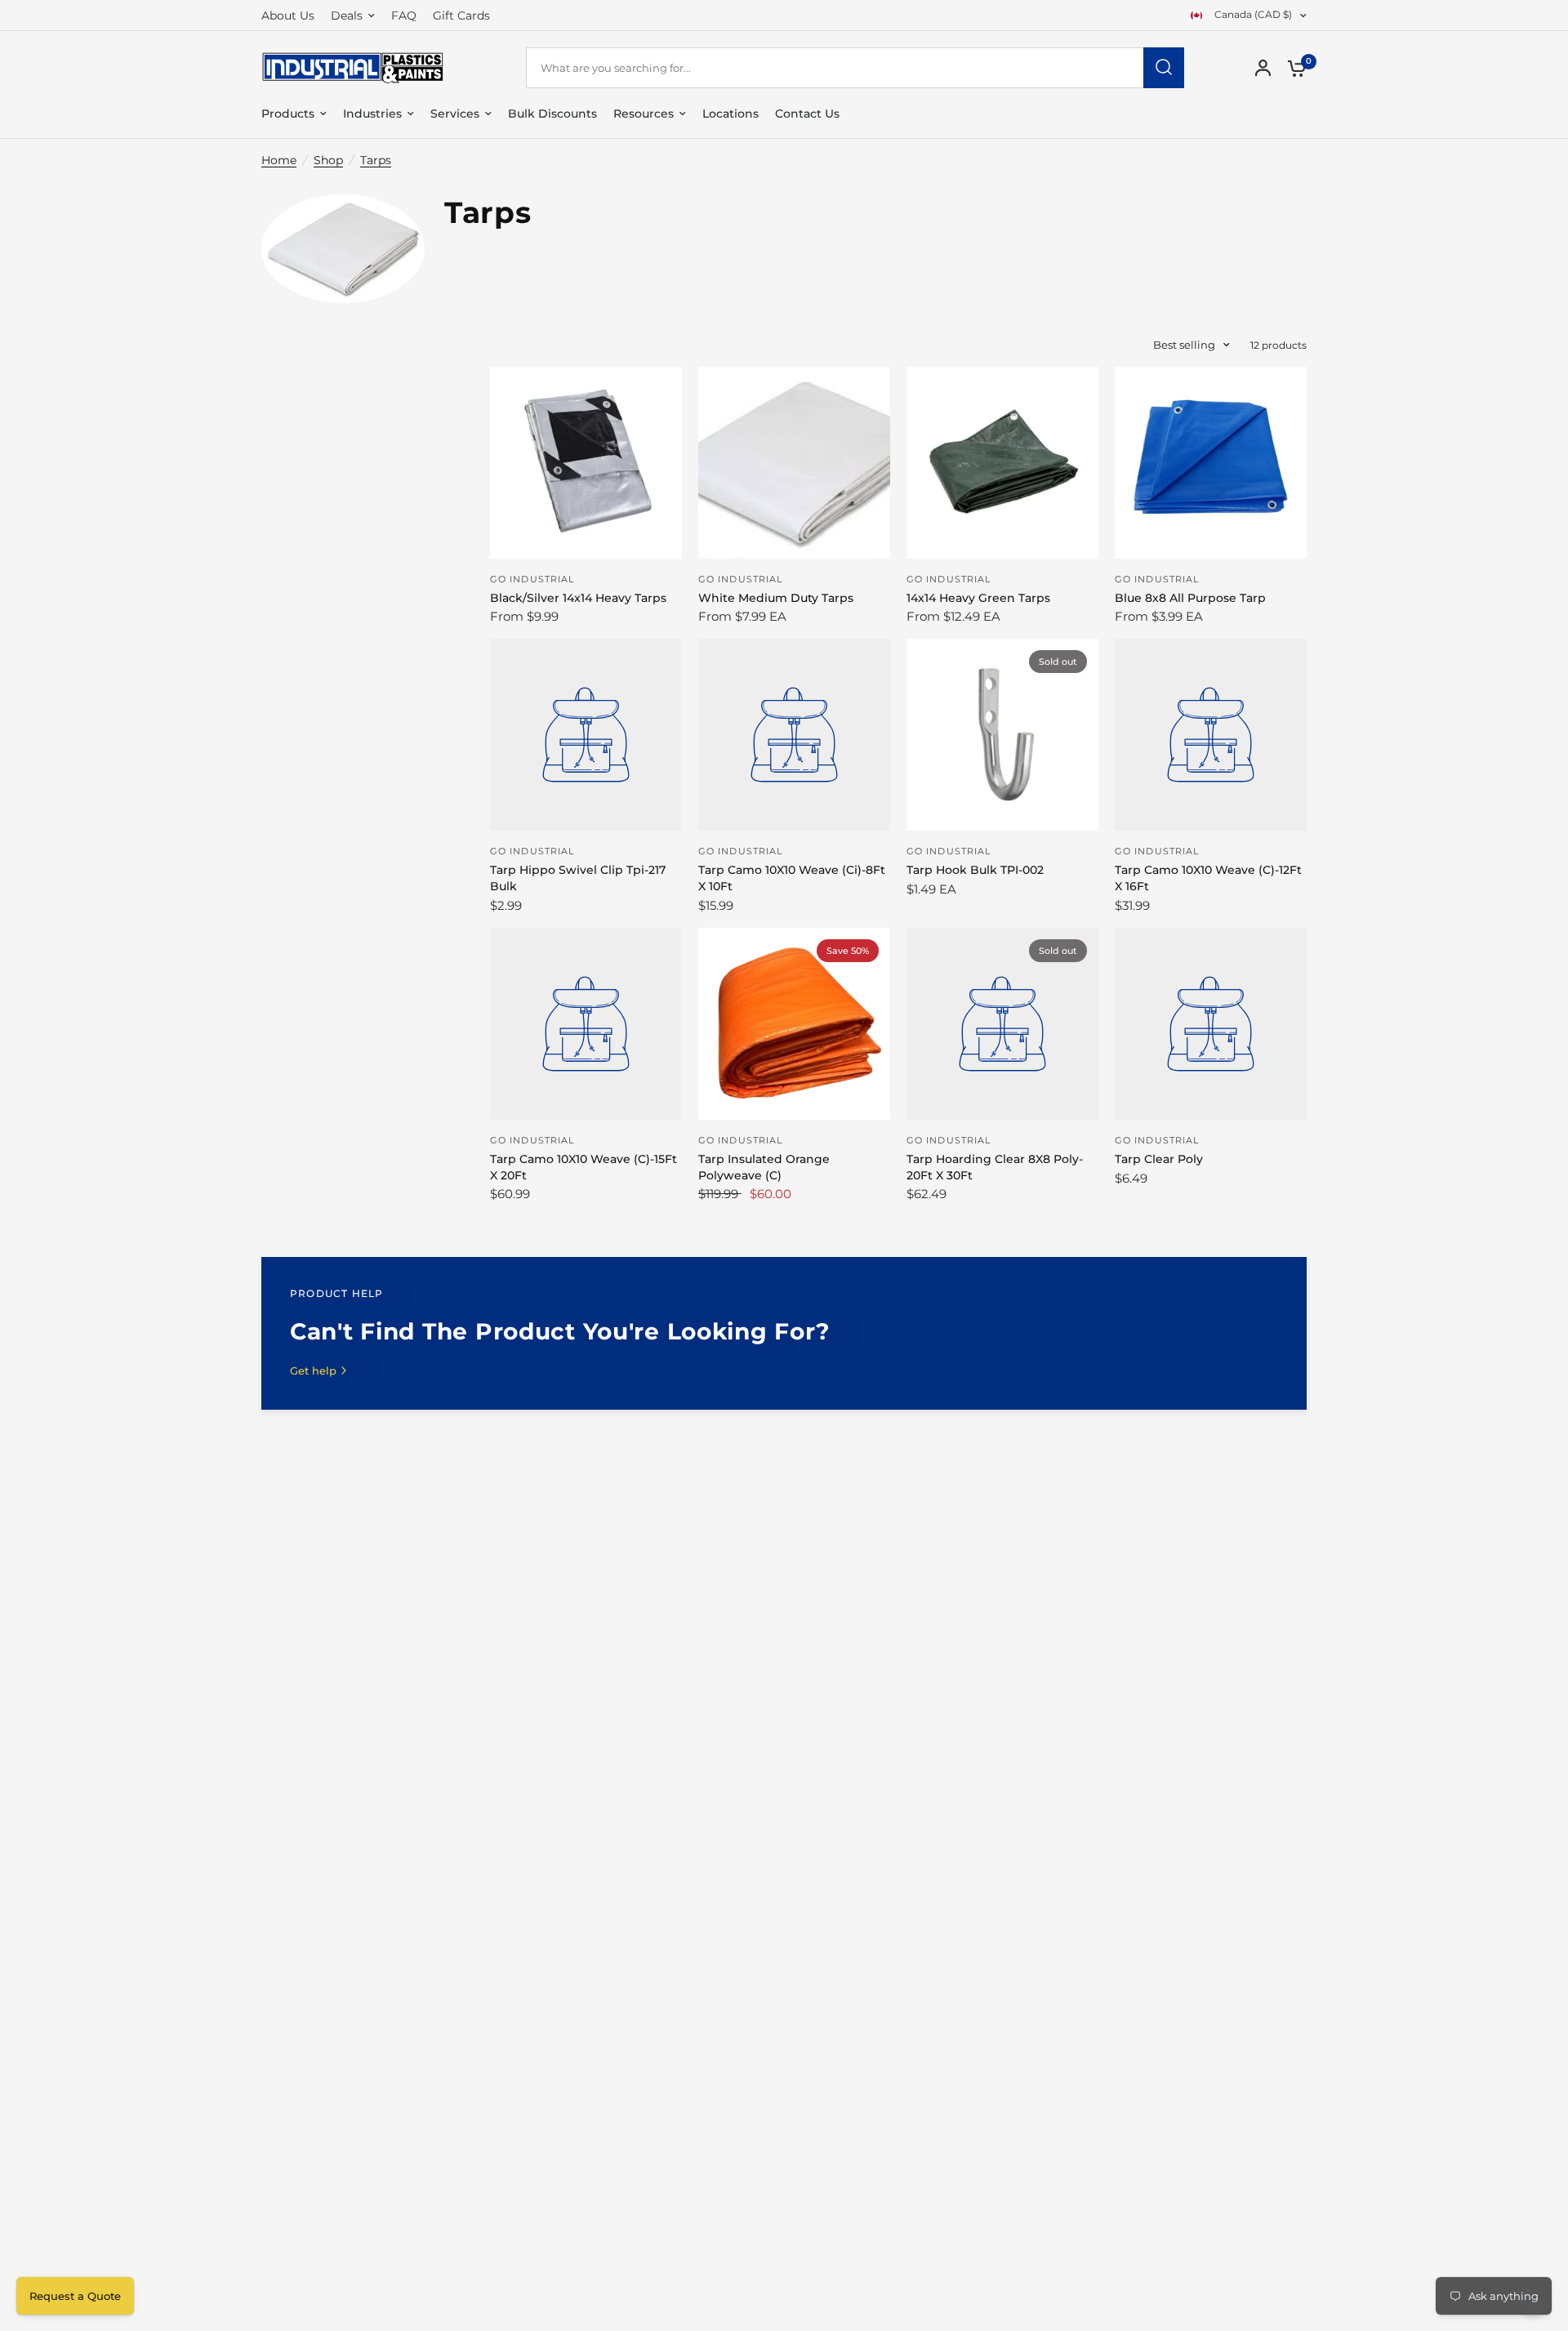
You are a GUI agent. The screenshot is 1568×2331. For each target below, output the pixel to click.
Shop (328, 160)
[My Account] (1263, 68)
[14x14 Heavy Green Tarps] (1002, 463)
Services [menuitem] (455, 114)
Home (279, 160)
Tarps (376, 160)
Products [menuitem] (288, 114)
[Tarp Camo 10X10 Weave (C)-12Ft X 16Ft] (1211, 735)
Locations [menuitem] (731, 114)
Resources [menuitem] (644, 114)
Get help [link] (313, 1371)
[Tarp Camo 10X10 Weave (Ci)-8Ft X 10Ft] (794, 735)
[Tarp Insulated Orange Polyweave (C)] (794, 1024)
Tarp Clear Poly (1159, 1159)
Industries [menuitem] (372, 114)
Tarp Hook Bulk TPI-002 (975, 870)
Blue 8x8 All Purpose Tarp (1190, 598)
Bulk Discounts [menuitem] (552, 114)
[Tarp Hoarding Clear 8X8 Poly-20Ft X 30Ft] (1002, 1024)
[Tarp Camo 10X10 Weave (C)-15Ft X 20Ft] (586, 1024)
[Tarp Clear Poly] (1211, 1024)
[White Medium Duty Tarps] (794, 463)
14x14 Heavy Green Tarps (978, 598)
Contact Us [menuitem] (807, 114)
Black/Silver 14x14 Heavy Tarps (578, 598)
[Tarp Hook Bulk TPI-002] (1002, 735)
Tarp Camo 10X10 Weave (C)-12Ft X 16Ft (1208, 878)
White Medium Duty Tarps (776, 598)
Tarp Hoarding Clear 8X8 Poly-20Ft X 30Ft (995, 1167)
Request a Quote (75, 2296)
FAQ (404, 16)
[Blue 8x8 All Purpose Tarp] (1211, 463)
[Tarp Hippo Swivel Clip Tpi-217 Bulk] (586, 735)
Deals (347, 16)
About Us (288, 16)
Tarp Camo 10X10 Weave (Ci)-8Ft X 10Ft (792, 878)
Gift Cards (461, 16)
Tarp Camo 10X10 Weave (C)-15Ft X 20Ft (584, 1167)
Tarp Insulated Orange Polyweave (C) (764, 1167)
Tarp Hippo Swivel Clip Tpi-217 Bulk (578, 878)
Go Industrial (532, 579)
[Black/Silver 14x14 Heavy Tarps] (586, 463)
